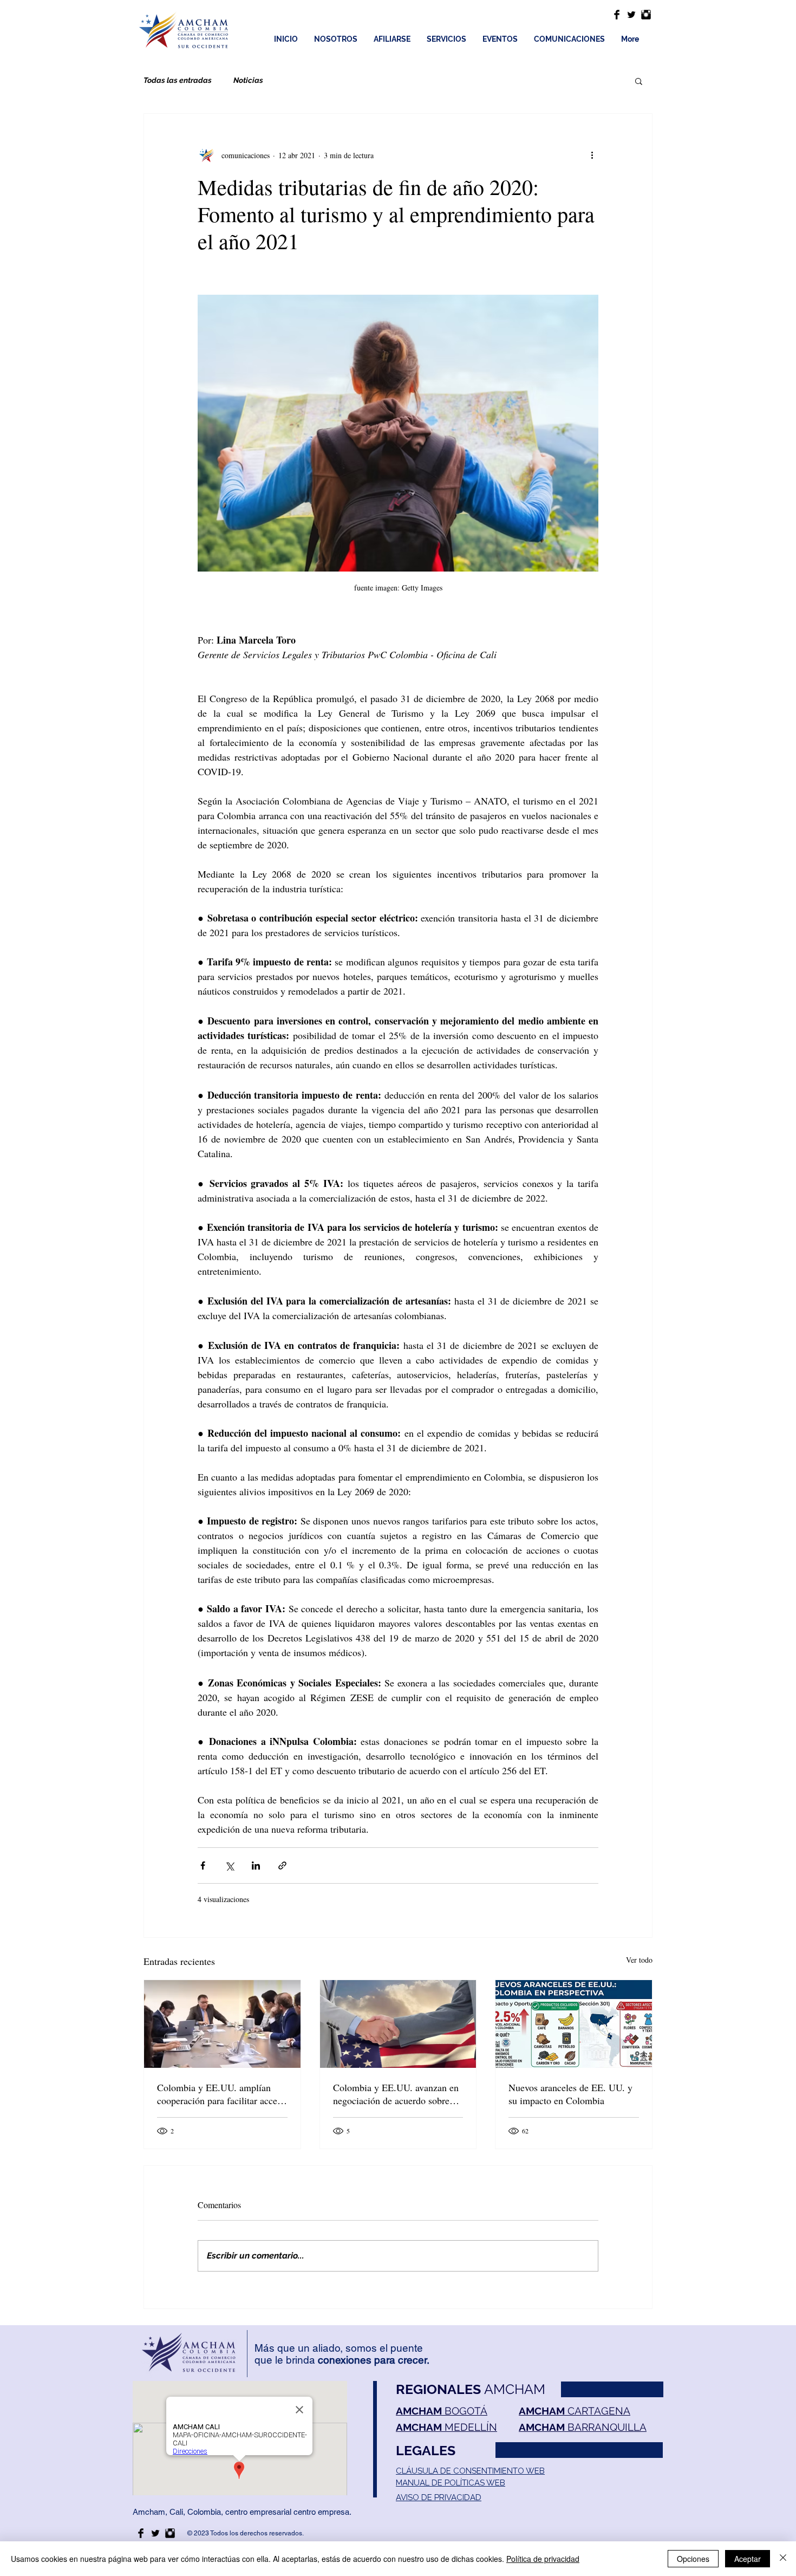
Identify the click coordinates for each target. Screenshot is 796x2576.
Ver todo (639, 1960)
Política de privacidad (543, 2559)
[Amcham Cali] (617, 15)
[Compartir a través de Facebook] (203, 1866)
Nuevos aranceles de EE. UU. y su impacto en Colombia (570, 2094)
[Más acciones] (592, 155)
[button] (639, 81)
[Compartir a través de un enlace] (282, 1866)
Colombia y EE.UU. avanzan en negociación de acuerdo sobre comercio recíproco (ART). (396, 2094)
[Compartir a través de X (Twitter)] (229, 1866)
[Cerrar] (783, 2559)
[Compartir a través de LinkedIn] (256, 1866)
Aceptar (748, 2559)
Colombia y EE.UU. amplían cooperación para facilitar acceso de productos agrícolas (221, 2094)
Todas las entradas (178, 80)
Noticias (248, 80)
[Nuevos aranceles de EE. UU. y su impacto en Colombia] (574, 2024)
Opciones (693, 2559)
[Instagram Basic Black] (646, 15)
